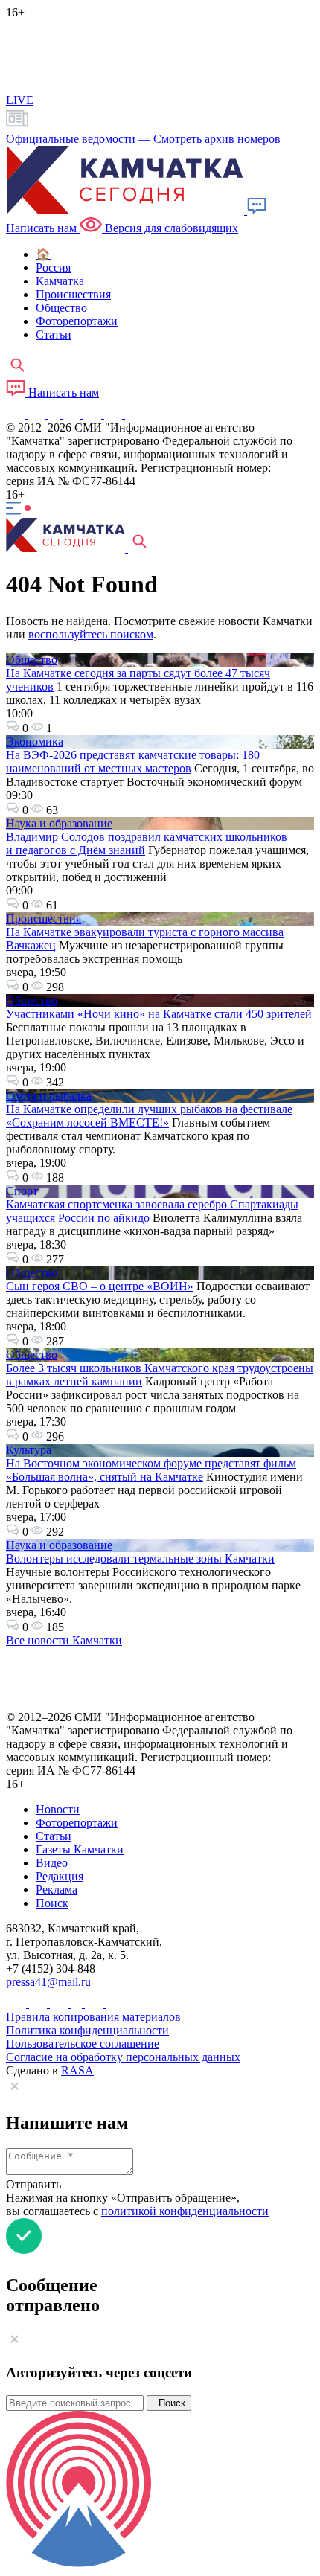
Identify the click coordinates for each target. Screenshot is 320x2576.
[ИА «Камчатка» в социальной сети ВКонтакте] (61, 34)
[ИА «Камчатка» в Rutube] (96, 34)
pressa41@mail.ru (48, 1982)
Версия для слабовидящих (170, 228)
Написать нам (62, 393)
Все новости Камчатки (64, 1640)
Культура (29, 1450)
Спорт (22, 1191)
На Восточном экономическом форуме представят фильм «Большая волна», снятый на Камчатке (151, 1470)
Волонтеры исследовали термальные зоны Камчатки (140, 1558)
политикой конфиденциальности (185, 2211)
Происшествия (44, 919)
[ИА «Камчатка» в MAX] (17, 34)
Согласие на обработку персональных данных (123, 2057)
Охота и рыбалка (49, 1096)
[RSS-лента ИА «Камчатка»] (132, 414)
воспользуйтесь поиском (91, 634)
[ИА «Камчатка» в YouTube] (73, 414)
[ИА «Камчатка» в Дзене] (115, 414)
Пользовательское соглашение (83, 2044)
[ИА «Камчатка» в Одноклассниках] (79, 34)
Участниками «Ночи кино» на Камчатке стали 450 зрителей (159, 1014)
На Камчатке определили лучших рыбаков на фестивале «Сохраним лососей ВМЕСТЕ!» (149, 1116)
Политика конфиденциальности (87, 2030)
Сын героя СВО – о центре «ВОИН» (100, 1286)
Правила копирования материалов (93, 2017)
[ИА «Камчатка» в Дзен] (115, 34)
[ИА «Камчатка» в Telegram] (40, 34)
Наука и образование (59, 823)
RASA (77, 2070)
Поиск (169, 2403)
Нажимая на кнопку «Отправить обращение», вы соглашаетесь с (137, 2204)
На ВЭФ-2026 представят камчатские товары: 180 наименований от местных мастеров (133, 762)
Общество (32, 660)
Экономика (35, 741)
